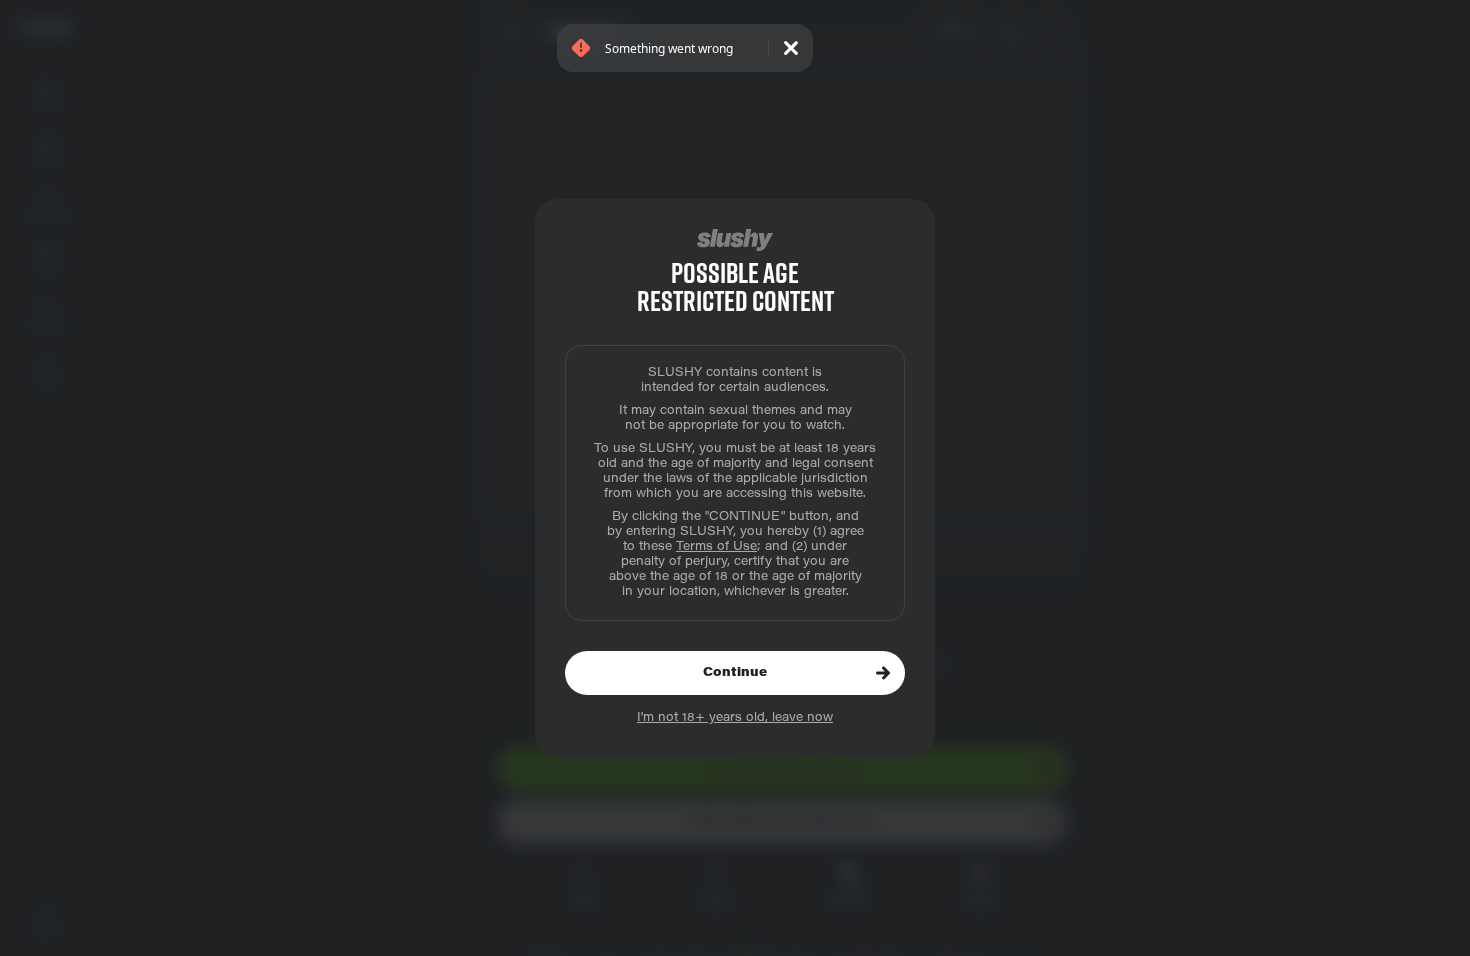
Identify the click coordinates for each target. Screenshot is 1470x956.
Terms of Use (716, 547)
